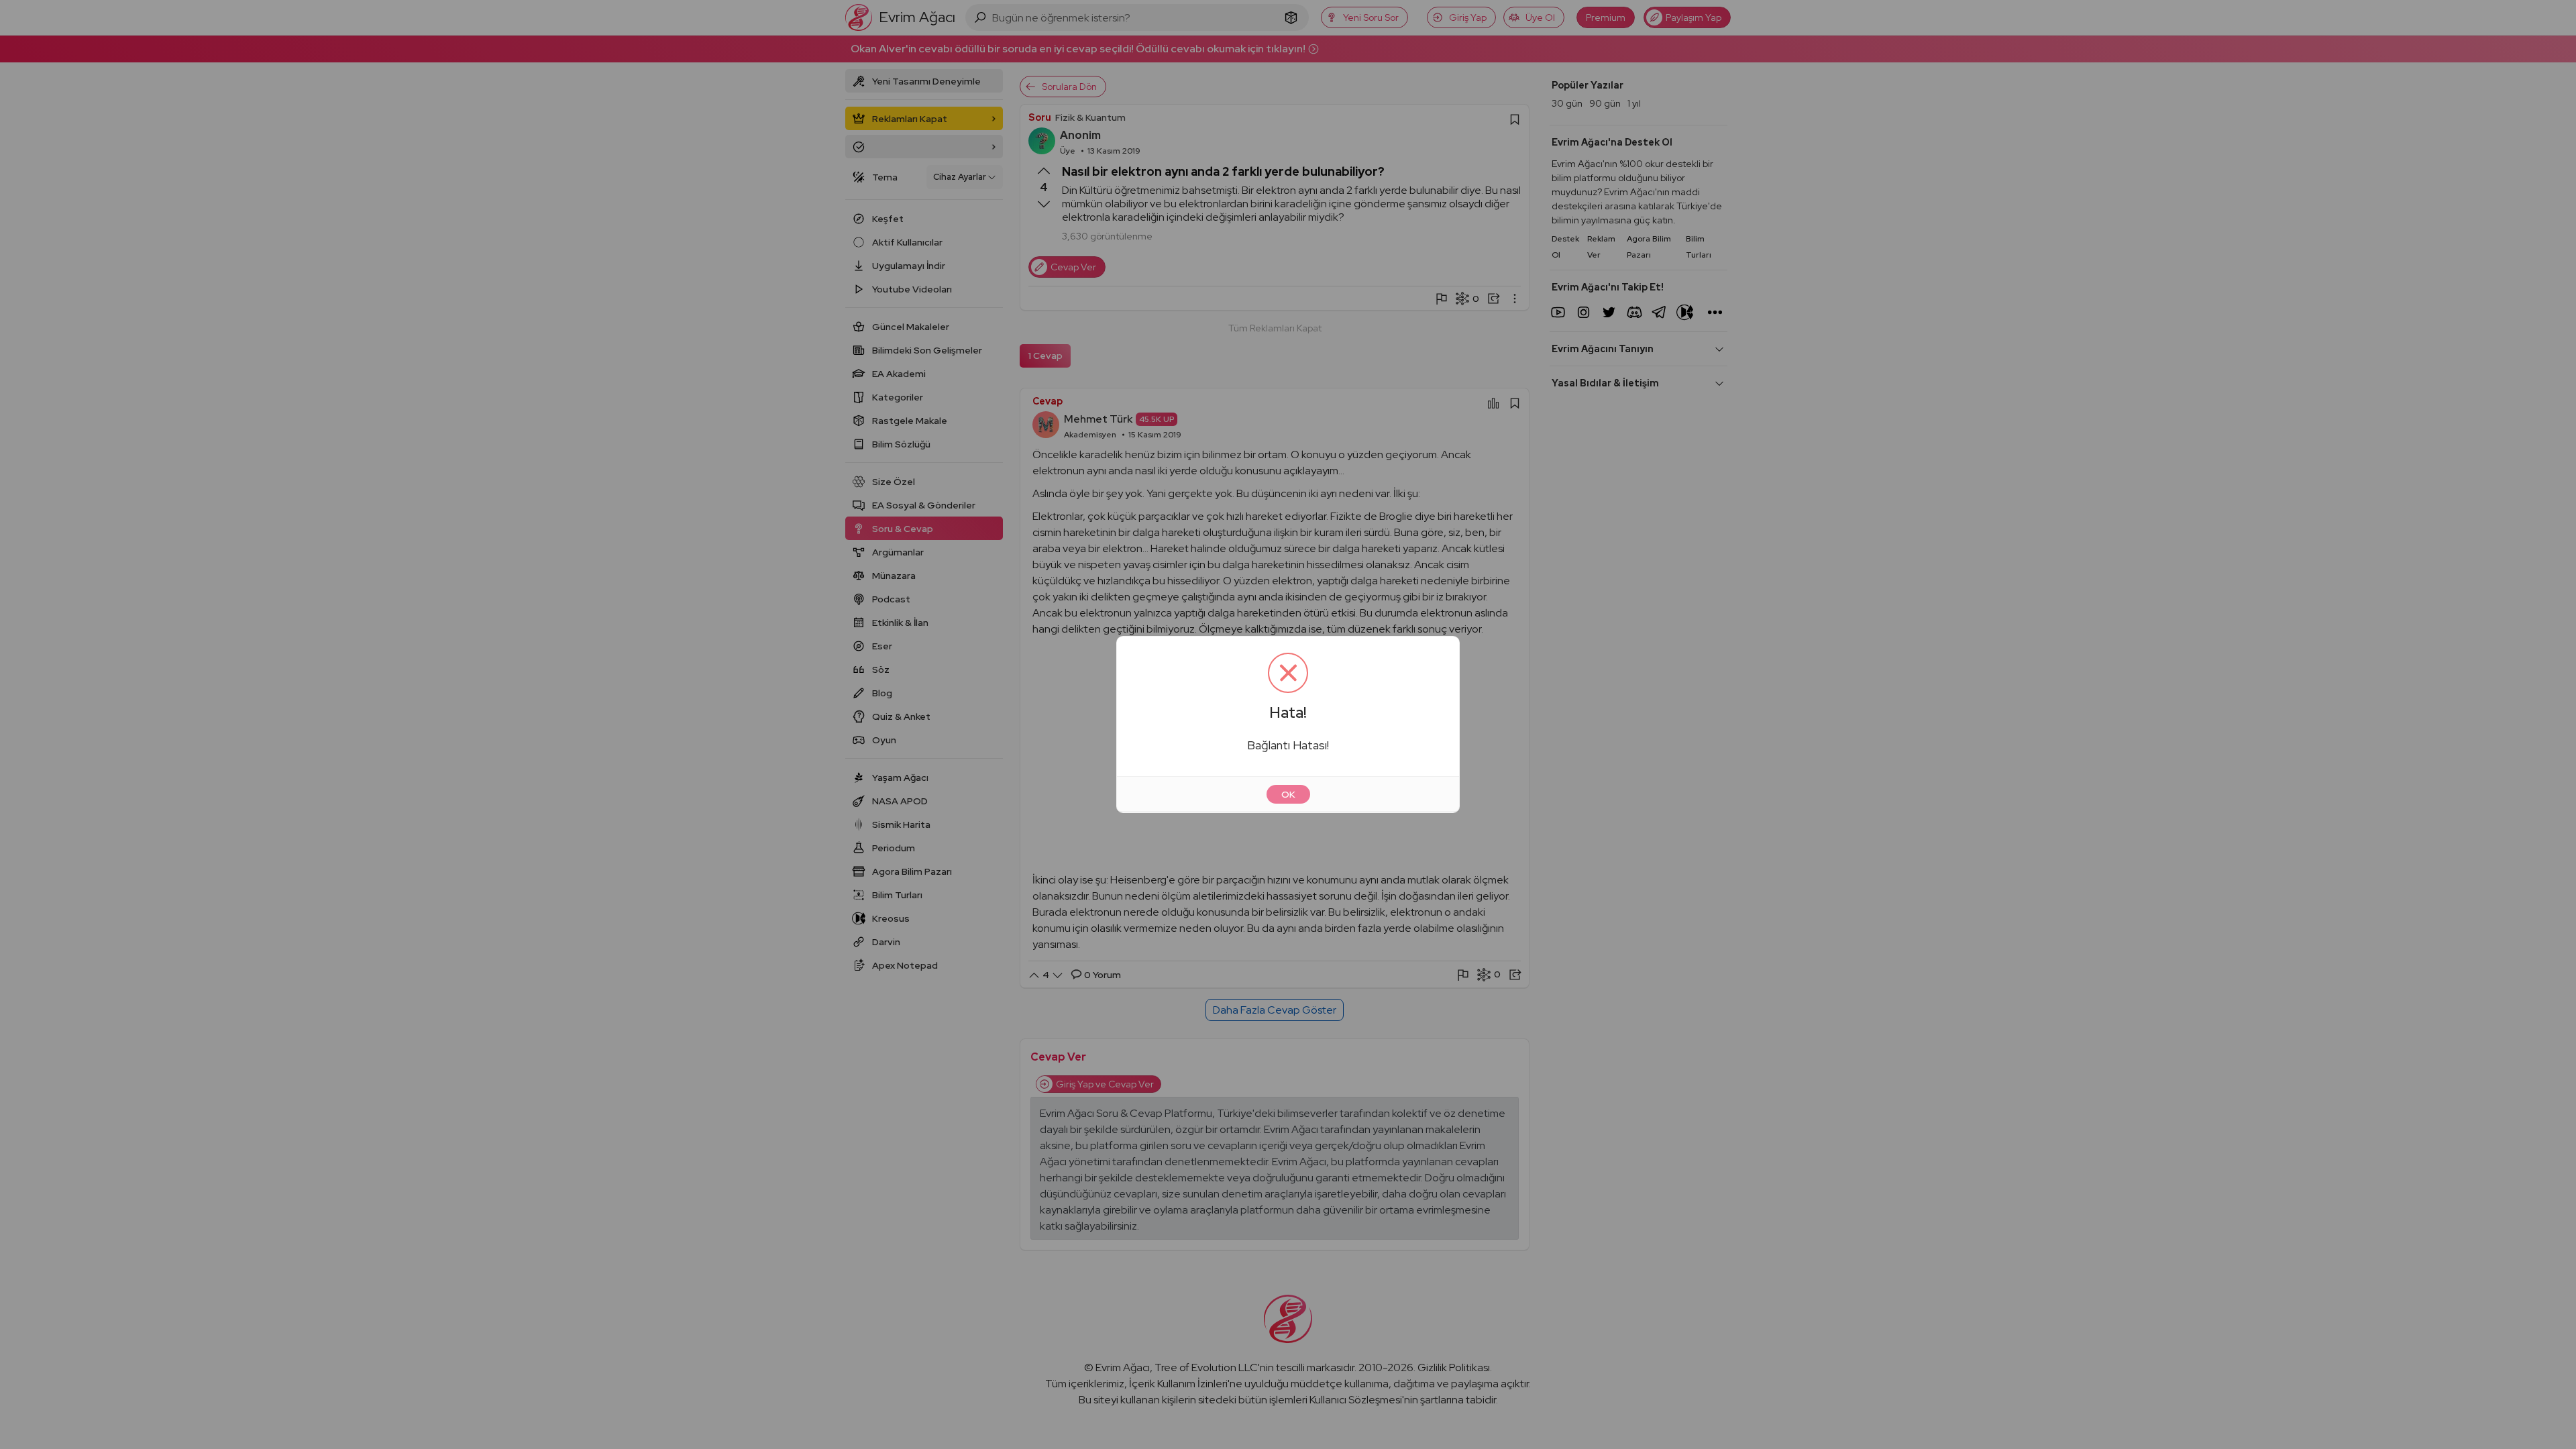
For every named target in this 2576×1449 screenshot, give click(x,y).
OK (1288, 794)
